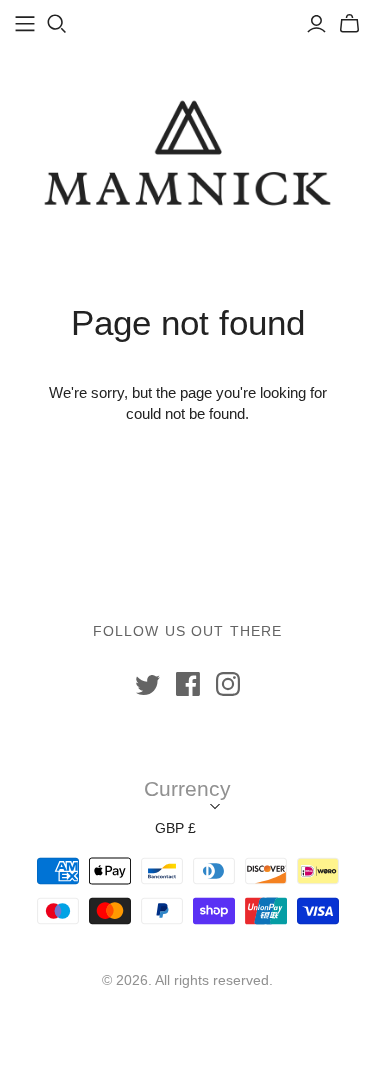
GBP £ (175, 828)
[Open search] (57, 24)
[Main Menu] (25, 24)
